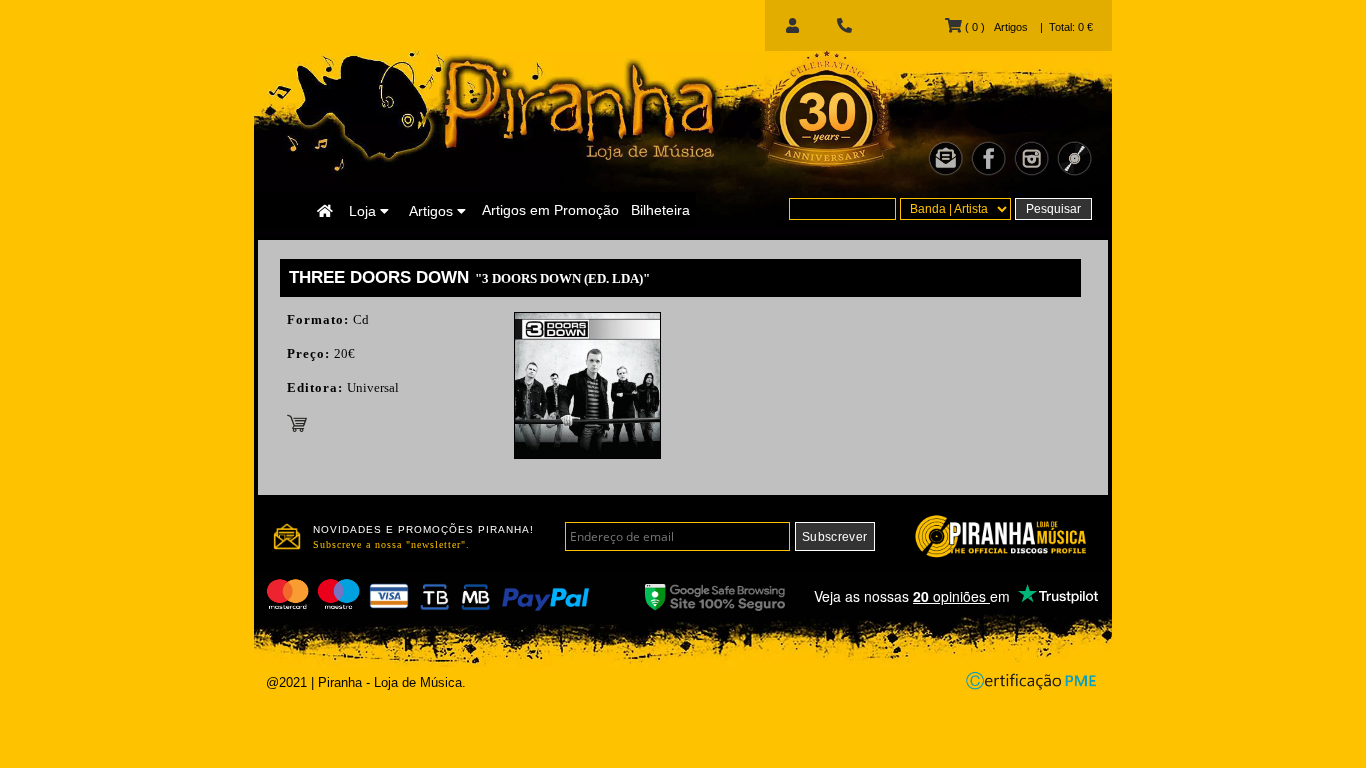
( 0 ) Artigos (994, 27)
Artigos (433, 211)
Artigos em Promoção (550, 210)
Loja (364, 211)
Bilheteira (660, 210)
